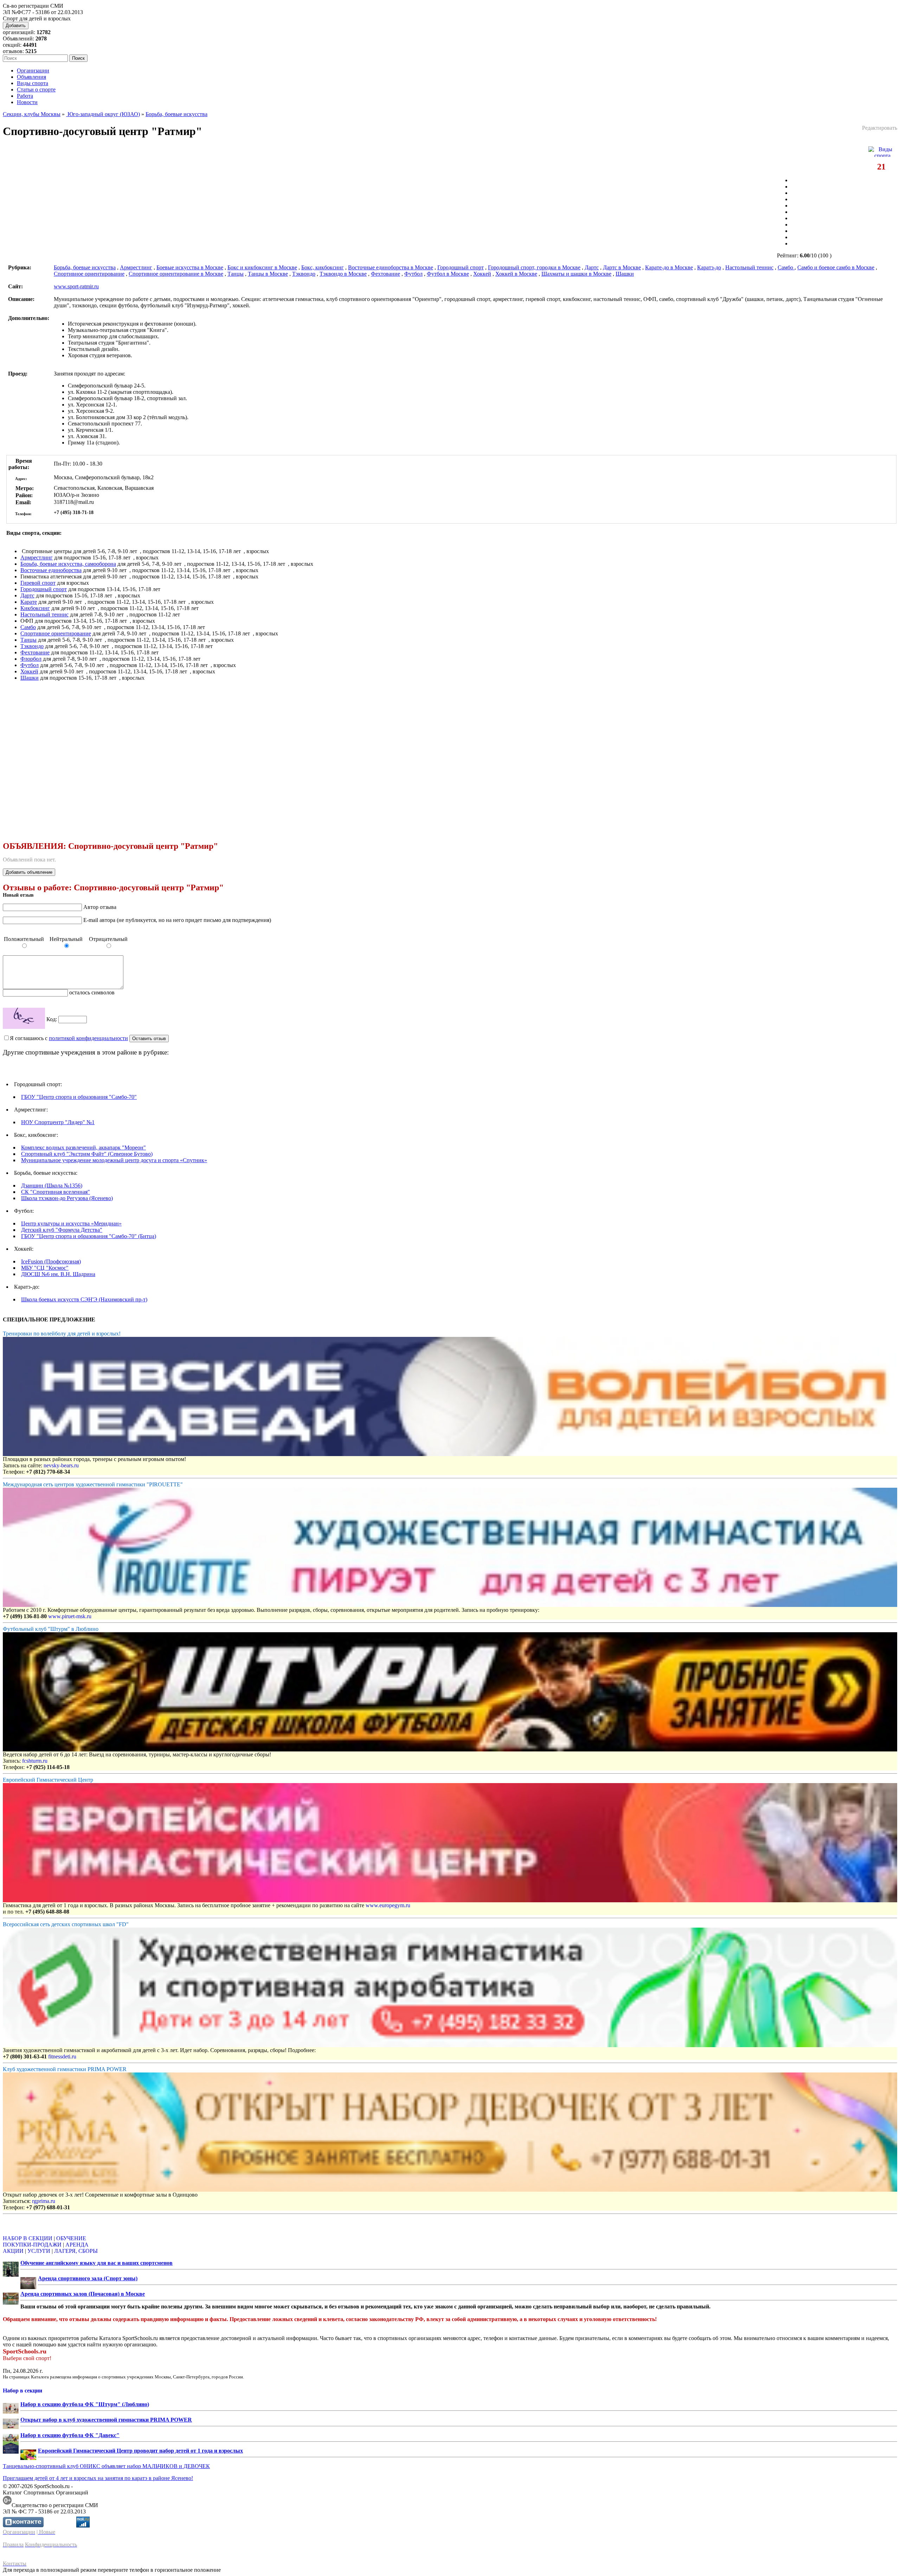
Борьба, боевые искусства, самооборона (68, 564)
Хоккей (482, 274)
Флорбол (31, 659)
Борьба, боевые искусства (176, 114)
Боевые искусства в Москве (190, 267)
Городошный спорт (461, 267)
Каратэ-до (709, 267)
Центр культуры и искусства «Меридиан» (71, 1223)
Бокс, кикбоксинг (323, 267)
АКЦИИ (13, 2251)
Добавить (16, 25)
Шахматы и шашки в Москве (576, 274)
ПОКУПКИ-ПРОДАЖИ (32, 2245)
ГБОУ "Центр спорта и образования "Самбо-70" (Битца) (89, 1236)
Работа (25, 96)
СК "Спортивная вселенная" (56, 1192)
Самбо (786, 267)
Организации (33, 71)
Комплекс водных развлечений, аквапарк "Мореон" (83, 1148)
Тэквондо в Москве (343, 274)
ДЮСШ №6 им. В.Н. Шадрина (58, 1274)
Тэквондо (304, 274)
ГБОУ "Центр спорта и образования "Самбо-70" (79, 1097)
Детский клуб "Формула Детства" (62, 1230)
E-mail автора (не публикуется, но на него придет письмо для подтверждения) (177, 920)
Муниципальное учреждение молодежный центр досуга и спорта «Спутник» (114, 1160)
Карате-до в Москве (669, 267)
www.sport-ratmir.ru (76, 286)
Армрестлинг (136, 267)
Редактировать (880, 128)
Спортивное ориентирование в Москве (176, 274)
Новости (27, 102)
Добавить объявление (29, 872)
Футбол (413, 274)
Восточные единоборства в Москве (391, 267)
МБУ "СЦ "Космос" (45, 1268)
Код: (52, 1019)
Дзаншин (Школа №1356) (52, 1186)
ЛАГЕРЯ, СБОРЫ (76, 2251)
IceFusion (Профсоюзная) (51, 1261)
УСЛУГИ (39, 2251)
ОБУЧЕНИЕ (71, 2238)
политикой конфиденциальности (88, 1038)
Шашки (625, 274)
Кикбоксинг (35, 608)
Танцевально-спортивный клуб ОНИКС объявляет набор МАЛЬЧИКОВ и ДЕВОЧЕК (106, 2466)
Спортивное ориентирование (89, 274)
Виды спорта (33, 83)
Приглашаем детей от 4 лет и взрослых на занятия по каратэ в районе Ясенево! (98, 2478)
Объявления (31, 77)
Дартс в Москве (622, 267)
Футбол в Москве (448, 274)
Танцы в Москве (268, 274)
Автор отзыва (100, 907)
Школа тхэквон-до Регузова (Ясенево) (67, 1198)
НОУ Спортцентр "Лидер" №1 (58, 1122)
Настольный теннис (749, 267)
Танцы (236, 274)
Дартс (592, 267)
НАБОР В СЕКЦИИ (28, 2238)
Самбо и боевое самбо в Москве (836, 267)
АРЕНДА (77, 2245)
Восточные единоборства (51, 570)
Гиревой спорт (38, 583)
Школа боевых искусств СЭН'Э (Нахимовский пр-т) (84, 1299)
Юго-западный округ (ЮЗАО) (103, 114)
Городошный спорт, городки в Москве (534, 267)
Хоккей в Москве (516, 274)
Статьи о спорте (36, 89)
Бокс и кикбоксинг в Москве (262, 267)
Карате (29, 602)
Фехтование (385, 274)
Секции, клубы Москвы (32, 114)
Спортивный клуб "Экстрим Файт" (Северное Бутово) (87, 1154)
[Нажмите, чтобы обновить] (24, 1018)
